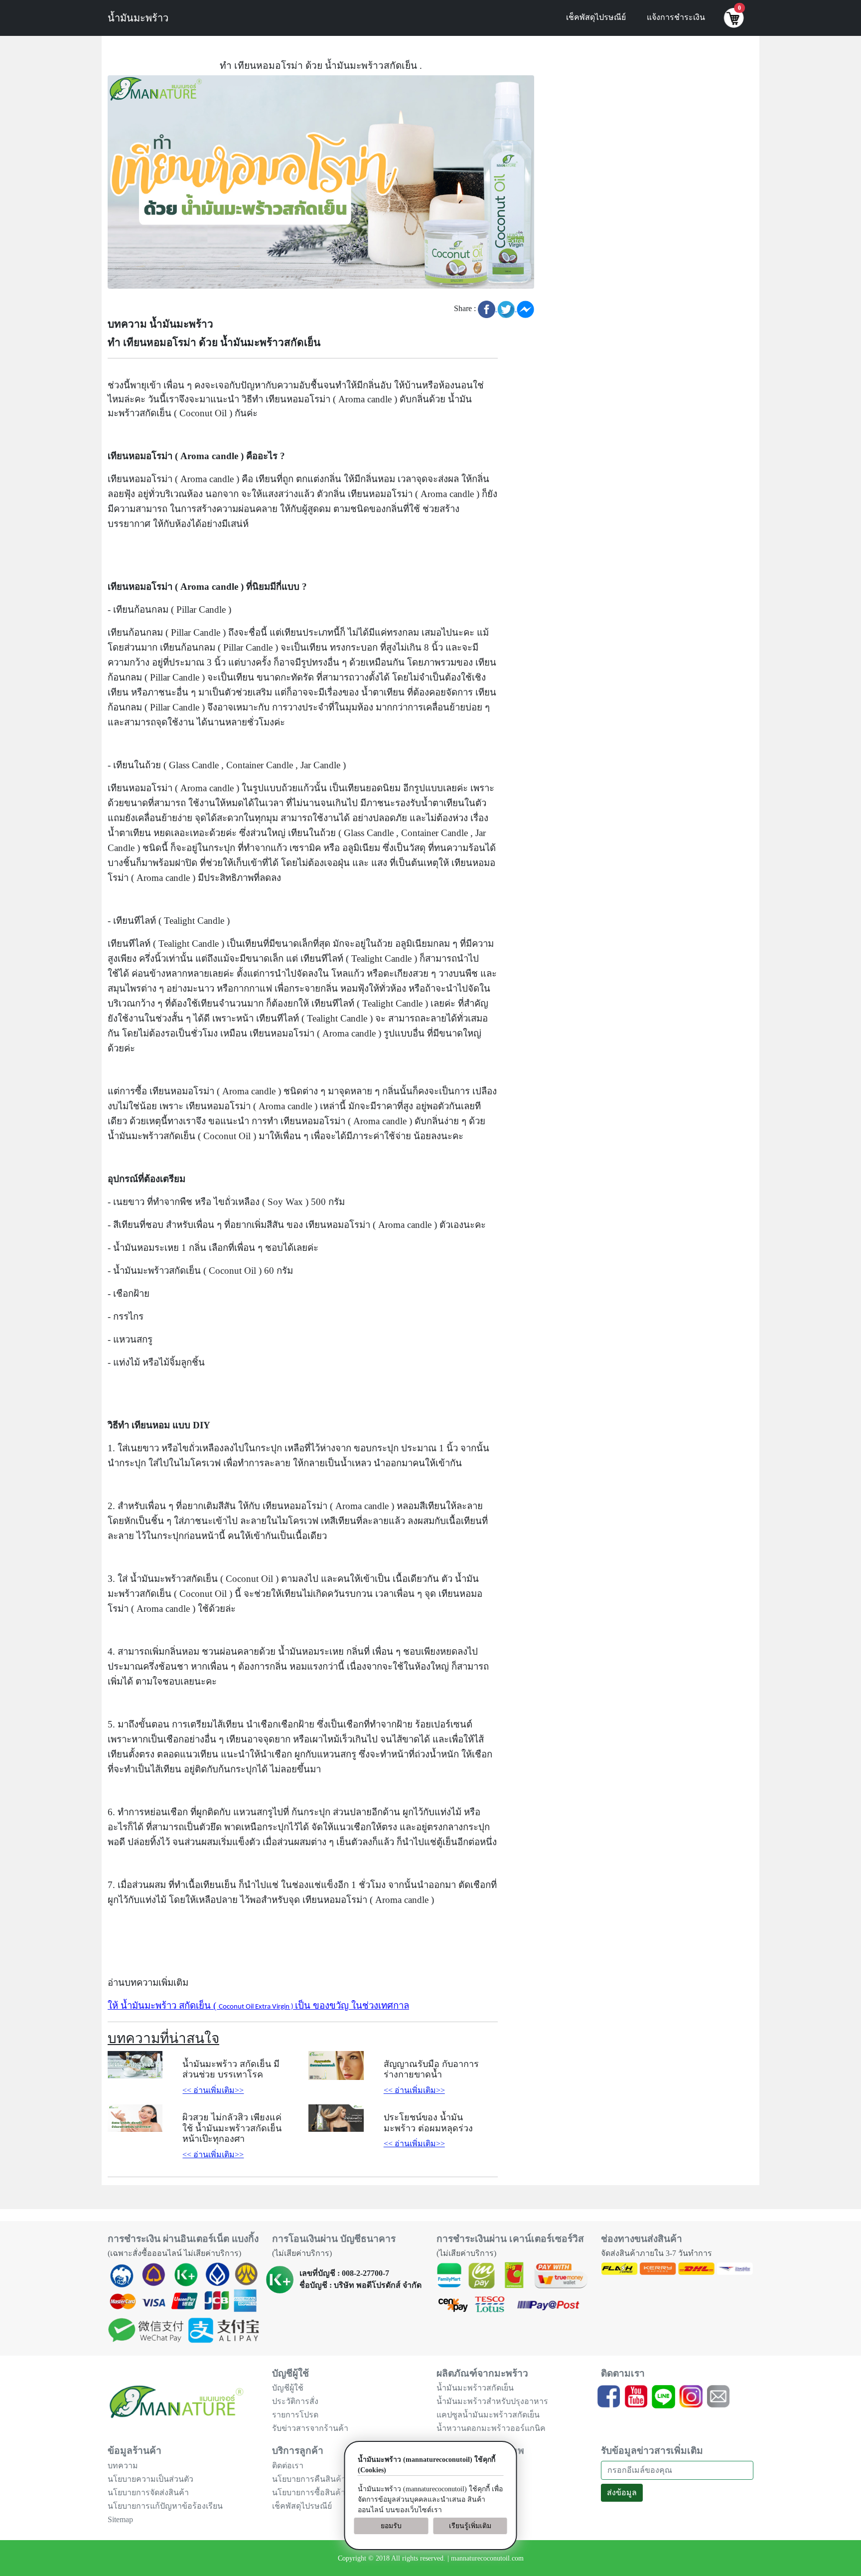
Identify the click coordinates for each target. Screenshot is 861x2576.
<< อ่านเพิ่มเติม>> (213, 2090)
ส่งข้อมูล (622, 2492)
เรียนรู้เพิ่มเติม (470, 2526)
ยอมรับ (391, 2526)
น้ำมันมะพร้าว (138, 18)
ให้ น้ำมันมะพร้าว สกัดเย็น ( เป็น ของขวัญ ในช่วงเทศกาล (258, 2005)
